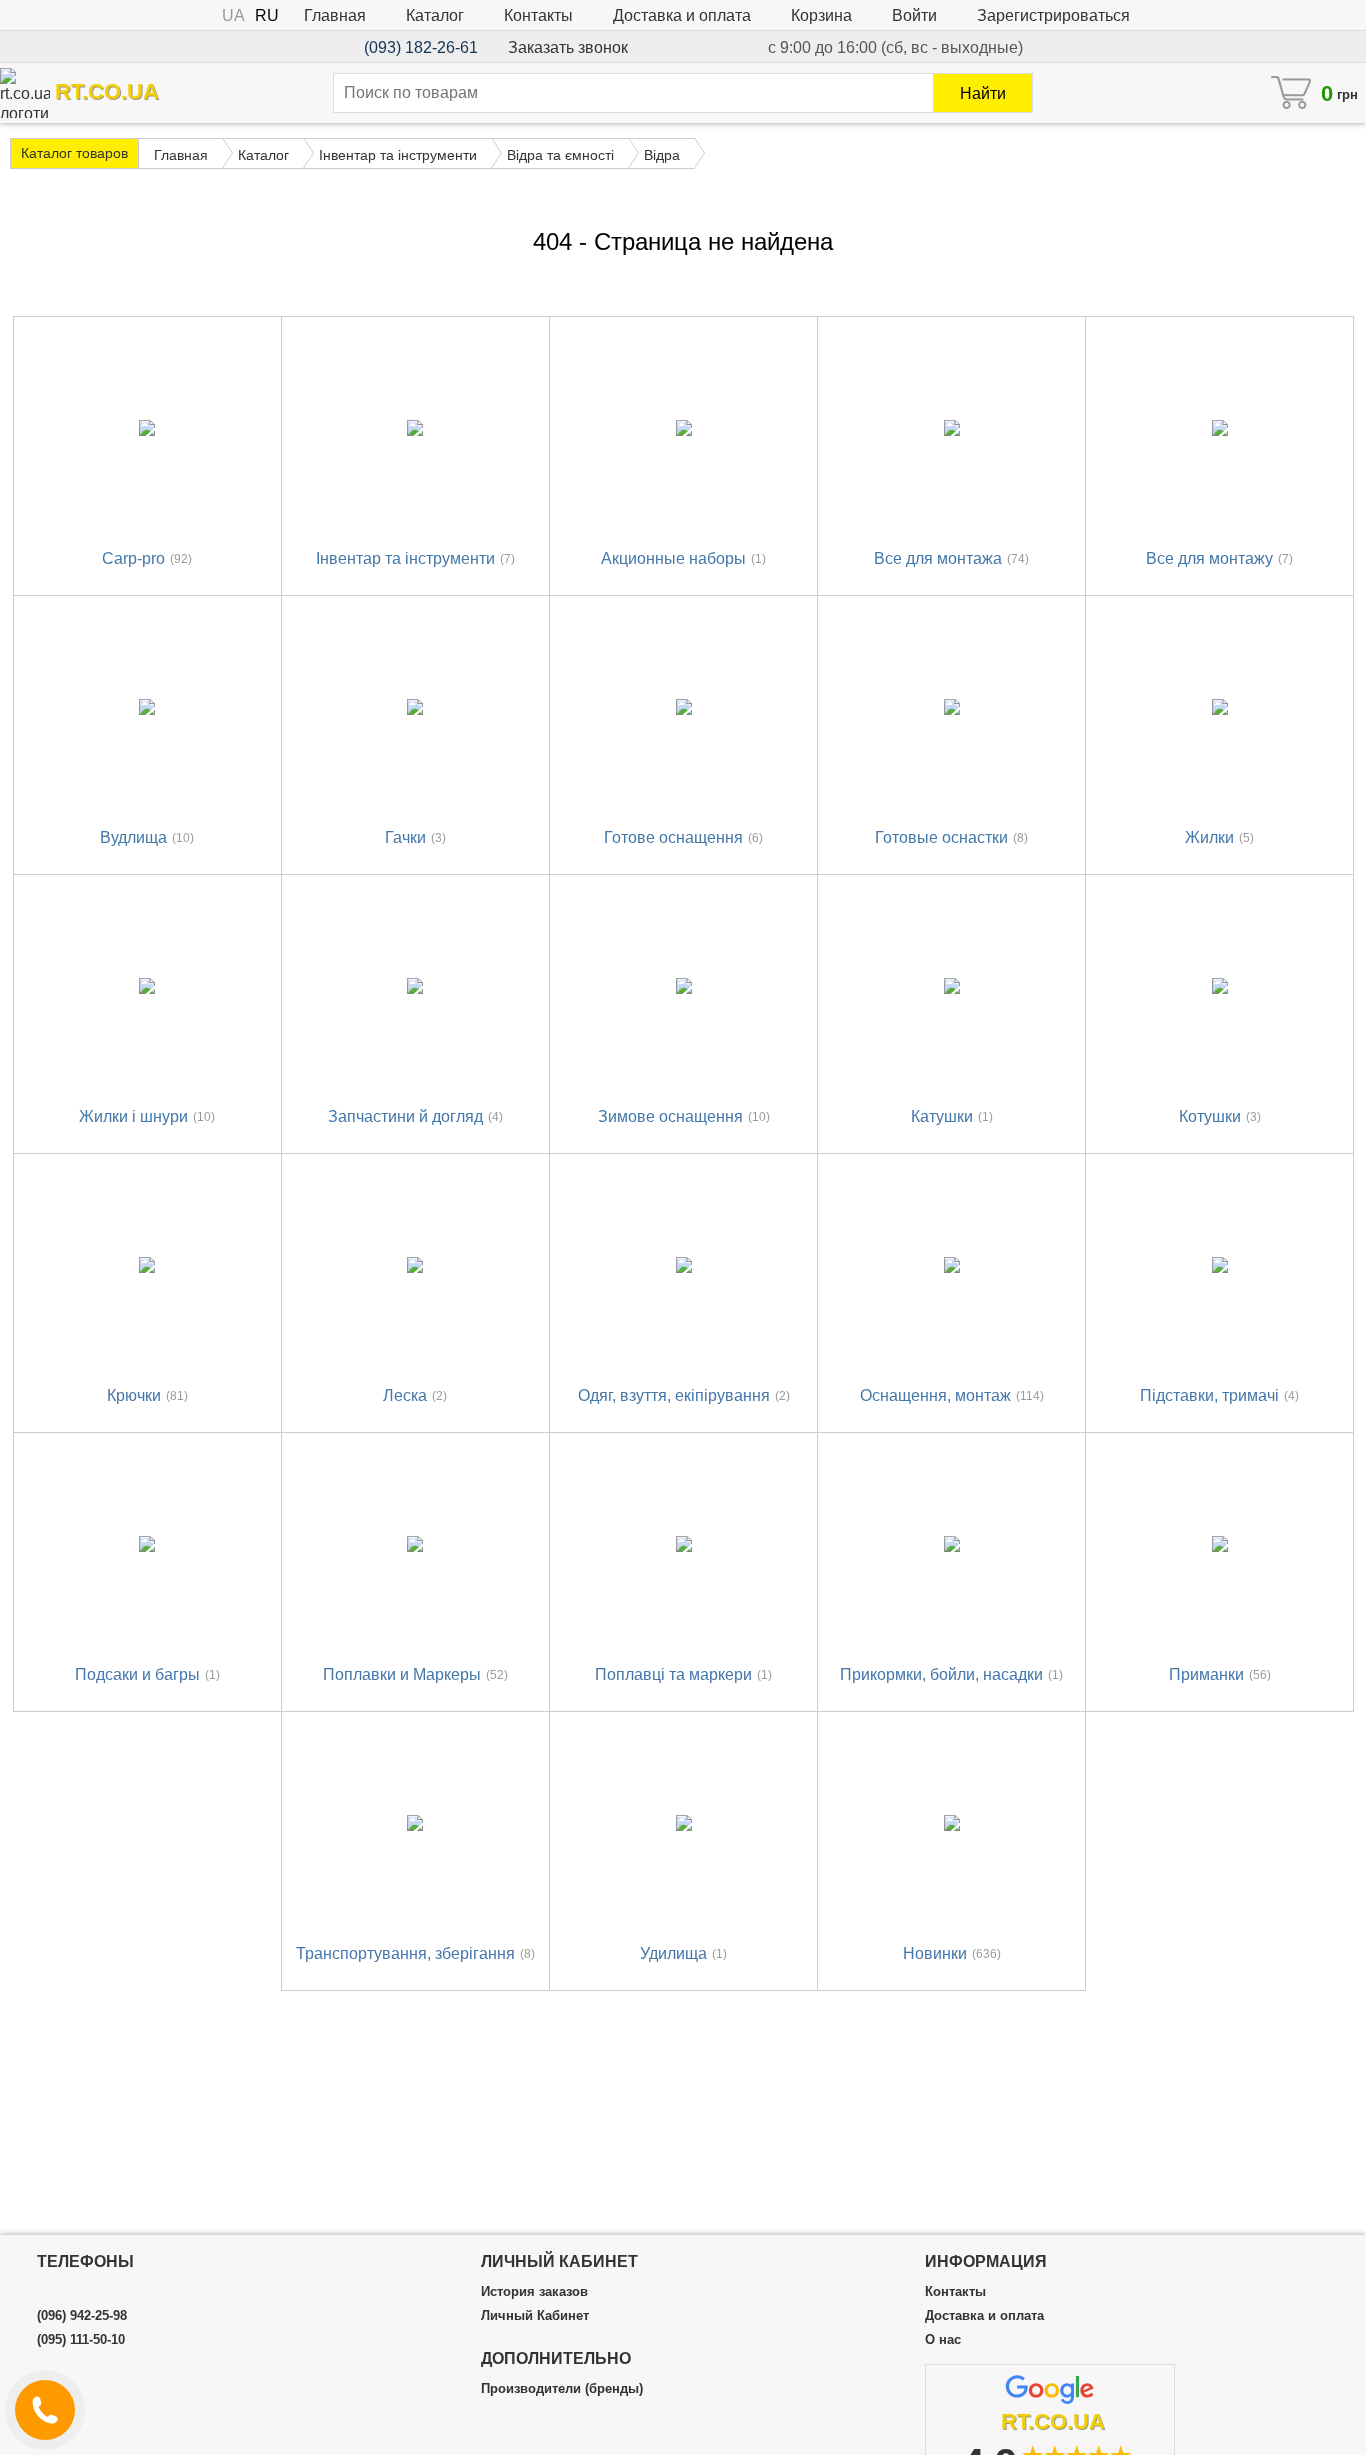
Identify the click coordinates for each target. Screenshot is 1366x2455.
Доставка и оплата (682, 15)
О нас (943, 2340)
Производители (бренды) (562, 2389)
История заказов (534, 2292)
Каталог (435, 15)
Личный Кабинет (535, 2316)
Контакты (538, 15)
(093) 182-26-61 (421, 47)
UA (233, 15)
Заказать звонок (568, 47)
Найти (983, 93)
